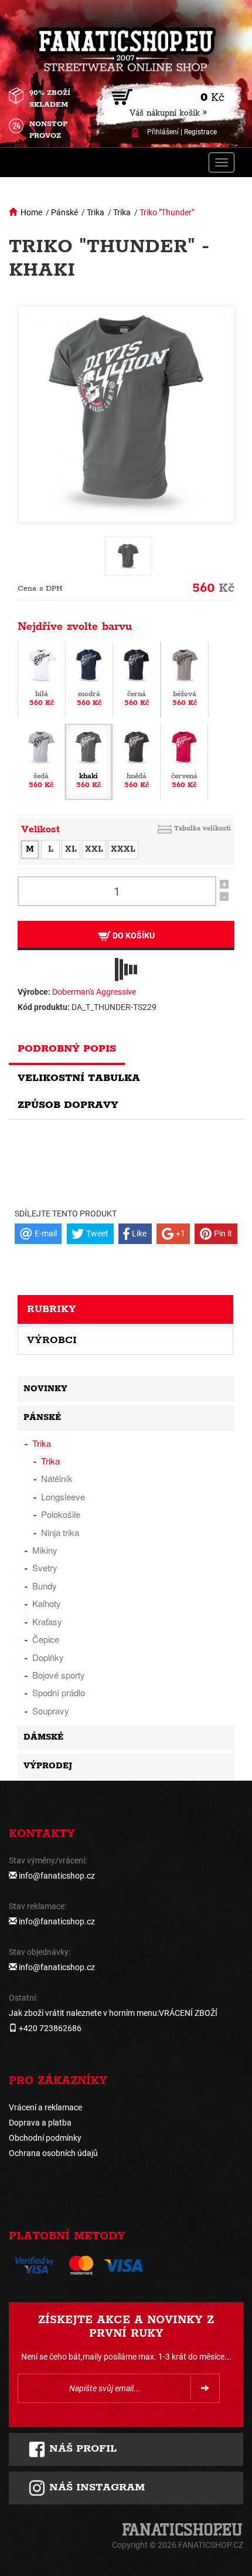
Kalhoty (47, 1603)
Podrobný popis (67, 1049)
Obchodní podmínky (45, 2138)
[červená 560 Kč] (184, 761)
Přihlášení (163, 132)
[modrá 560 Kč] (89, 679)
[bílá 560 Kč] (42, 679)
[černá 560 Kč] (137, 679)
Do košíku (133, 936)
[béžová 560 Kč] (185, 679)
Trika (96, 212)
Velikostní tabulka (79, 1078)
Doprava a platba (40, 2123)
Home (31, 212)
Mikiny (45, 1550)
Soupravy (51, 1711)
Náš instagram (95, 2487)
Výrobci (52, 1340)
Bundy (45, 1586)
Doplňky (48, 1657)
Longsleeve (63, 1497)
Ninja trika (60, 1532)
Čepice (46, 1639)
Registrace (200, 132)
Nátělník (57, 1478)
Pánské (64, 212)
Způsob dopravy (68, 1105)
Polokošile (61, 1514)
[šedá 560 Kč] (41, 761)
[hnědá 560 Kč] (137, 761)
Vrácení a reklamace (45, 2107)
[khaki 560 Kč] (88, 761)
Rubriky (52, 1309)
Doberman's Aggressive (94, 992)
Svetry (45, 1567)
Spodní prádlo (59, 1692)
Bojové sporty (59, 1675)
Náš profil (81, 2449)
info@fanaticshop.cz (57, 1876)
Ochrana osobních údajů (53, 2153)
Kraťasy (47, 1621)
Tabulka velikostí (202, 828)
